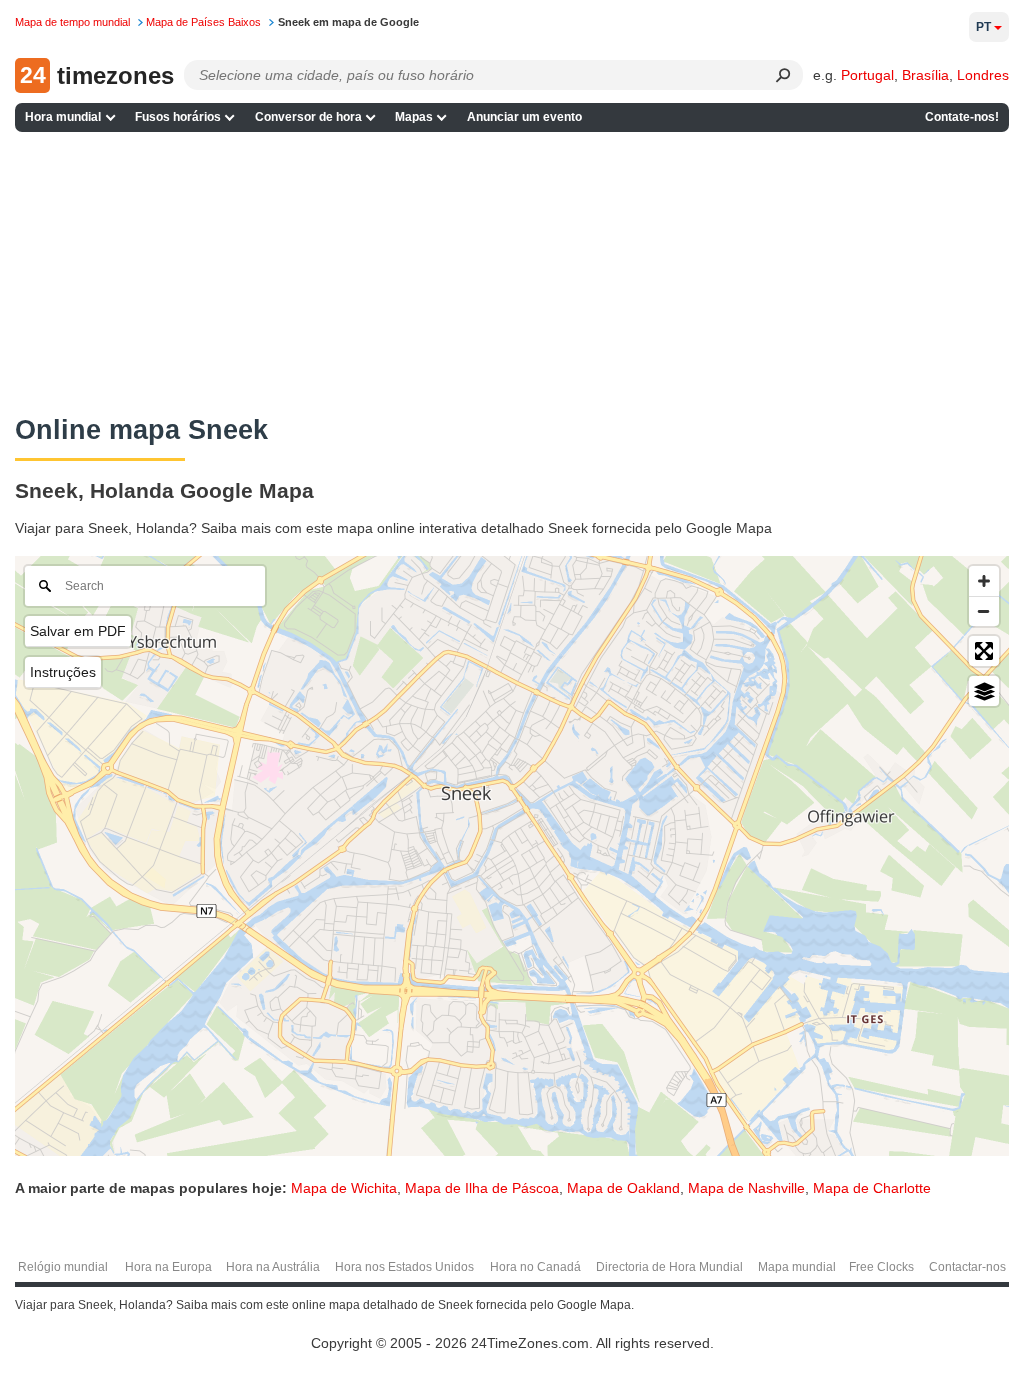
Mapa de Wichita (344, 1188)
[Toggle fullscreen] (984, 651)
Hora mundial (63, 117)
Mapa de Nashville (746, 1188)
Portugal (867, 75)
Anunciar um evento (524, 117)
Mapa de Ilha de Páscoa (482, 1188)
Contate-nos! (962, 117)
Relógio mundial (63, 1267)
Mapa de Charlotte (872, 1188)
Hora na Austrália (273, 1267)
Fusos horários (178, 117)
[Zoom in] (984, 581)
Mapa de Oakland (623, 1188)
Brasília (925, 75)
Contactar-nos (967, 1267)
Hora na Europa (168, 1267)
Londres (983, 75)
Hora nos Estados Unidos (404, 1267)
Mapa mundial (797, 1267)
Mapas (414, 117)
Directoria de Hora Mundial (669, 1267)
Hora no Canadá (535, 1267)
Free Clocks (881, 1267)
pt (983, 27)
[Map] (512, 856)
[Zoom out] (984, 611)
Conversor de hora (308, 117)
